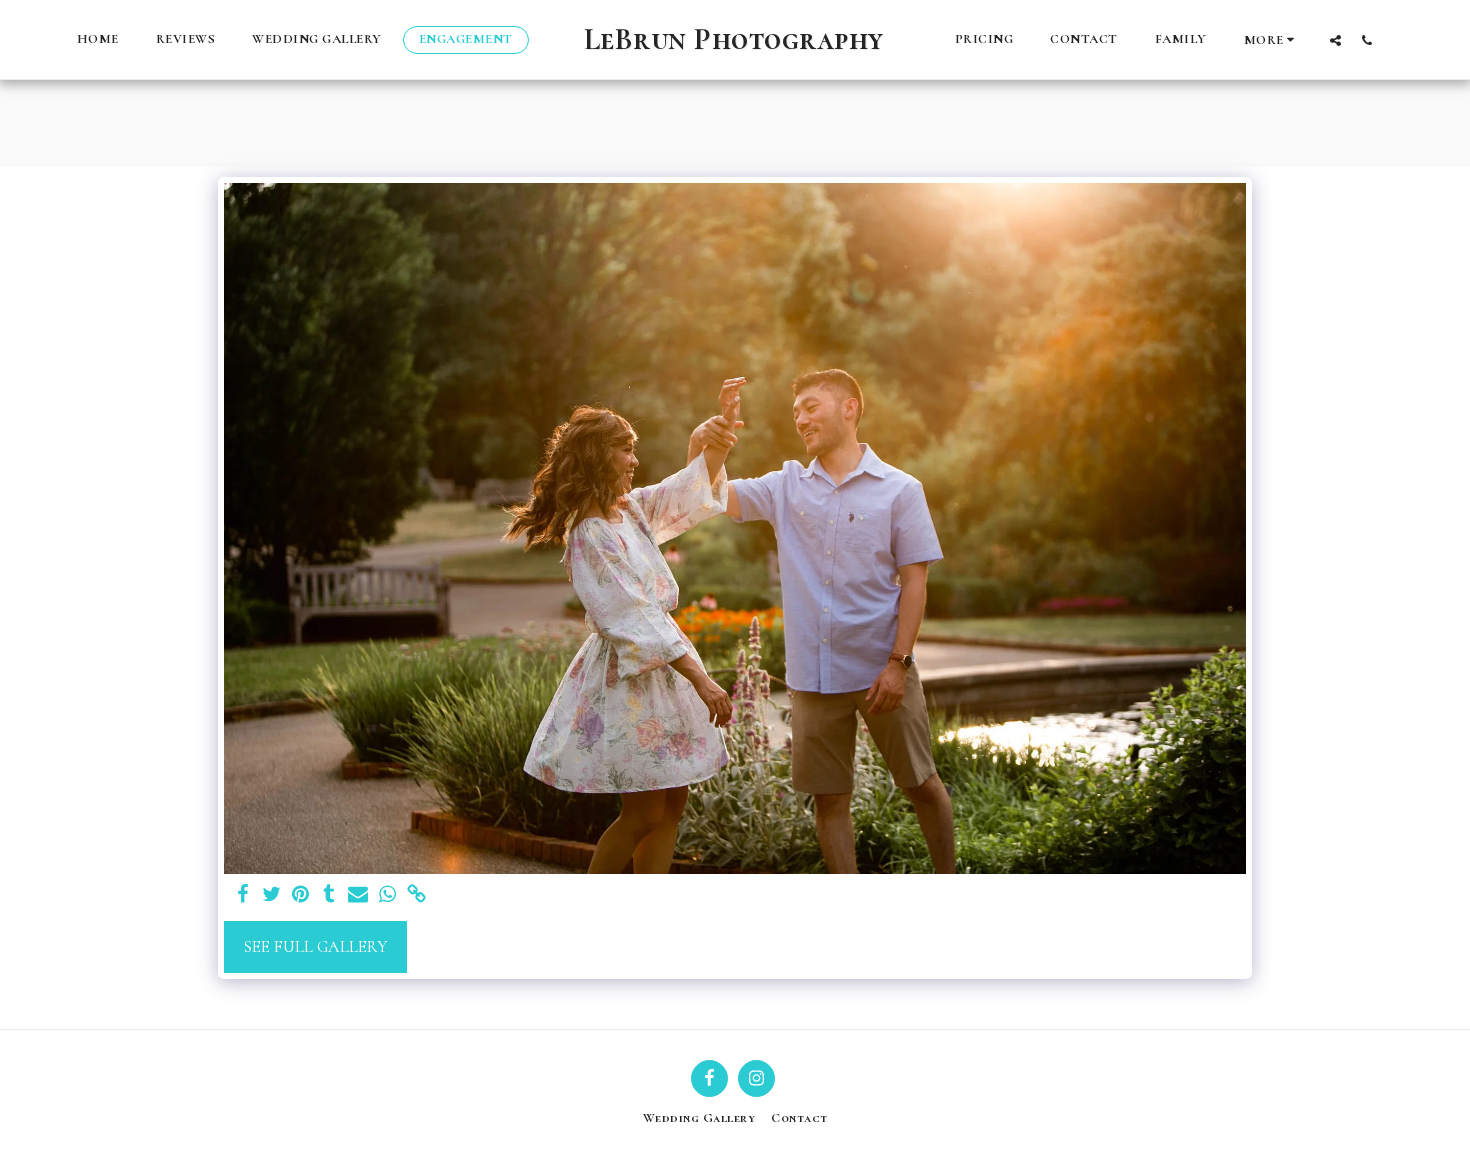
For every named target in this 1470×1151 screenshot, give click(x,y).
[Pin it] (300, 895)
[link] (416, 895)
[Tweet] (271, 895)
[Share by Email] (358, 895)
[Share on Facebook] (242, 895)
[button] (1335, 40)
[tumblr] (329, 895)
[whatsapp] (387, 895)
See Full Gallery (315, 947)
